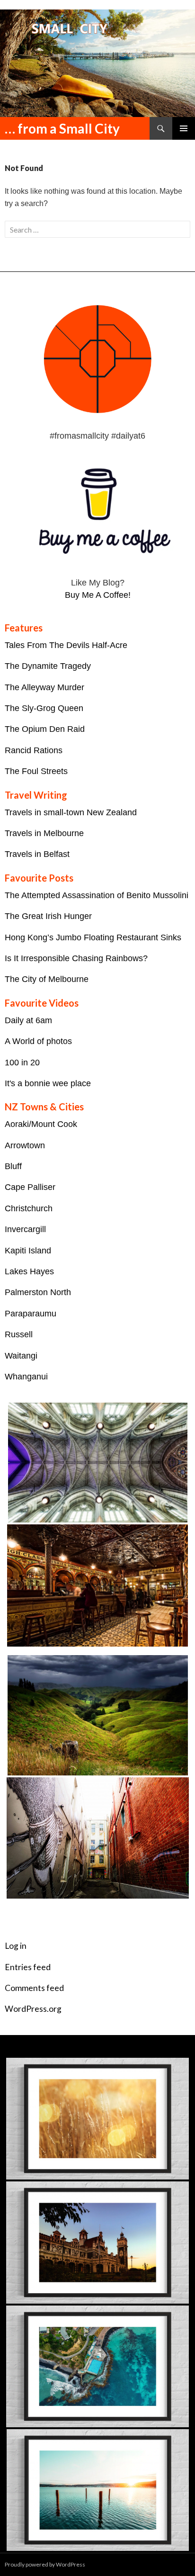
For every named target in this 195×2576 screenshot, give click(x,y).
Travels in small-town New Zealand (71, 812)
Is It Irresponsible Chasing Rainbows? (76, 958)
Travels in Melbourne (44, 833)
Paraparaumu (31, 1314)
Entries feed (28, 1967)
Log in (16, 1946)
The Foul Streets (36, 771)
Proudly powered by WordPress (45, 2564)
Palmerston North (38, 1292)
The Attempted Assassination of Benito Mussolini (97, 895)
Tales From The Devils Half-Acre (66, 645)
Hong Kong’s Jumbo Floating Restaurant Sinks (93, 937)
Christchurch (29, 1208)
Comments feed (34, 1988)
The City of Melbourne (47, 979)
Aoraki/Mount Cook (41, 1124)
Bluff (13, 1166)
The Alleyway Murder (44, 687)
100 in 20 (22, 1063)
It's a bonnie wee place (48, 1083)
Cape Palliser (30, 1187)
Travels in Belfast (37, 854)
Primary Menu (184, 128)
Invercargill (25, 1229)
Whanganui (26, 1377)
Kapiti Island (28, 1251)
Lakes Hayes (29, 1271)
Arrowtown (25, 1145)
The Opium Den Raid (45, 729)
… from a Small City (62, 128)
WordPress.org (33, 2009)
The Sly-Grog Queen (44, 708)
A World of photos (38, 1041)
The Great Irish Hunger (48, 916)
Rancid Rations (34, 750)
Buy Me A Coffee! (98, 595)
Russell (19, 1334)
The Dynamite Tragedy (48, 666)
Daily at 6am (28, 1020)
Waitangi (21, 1356)
